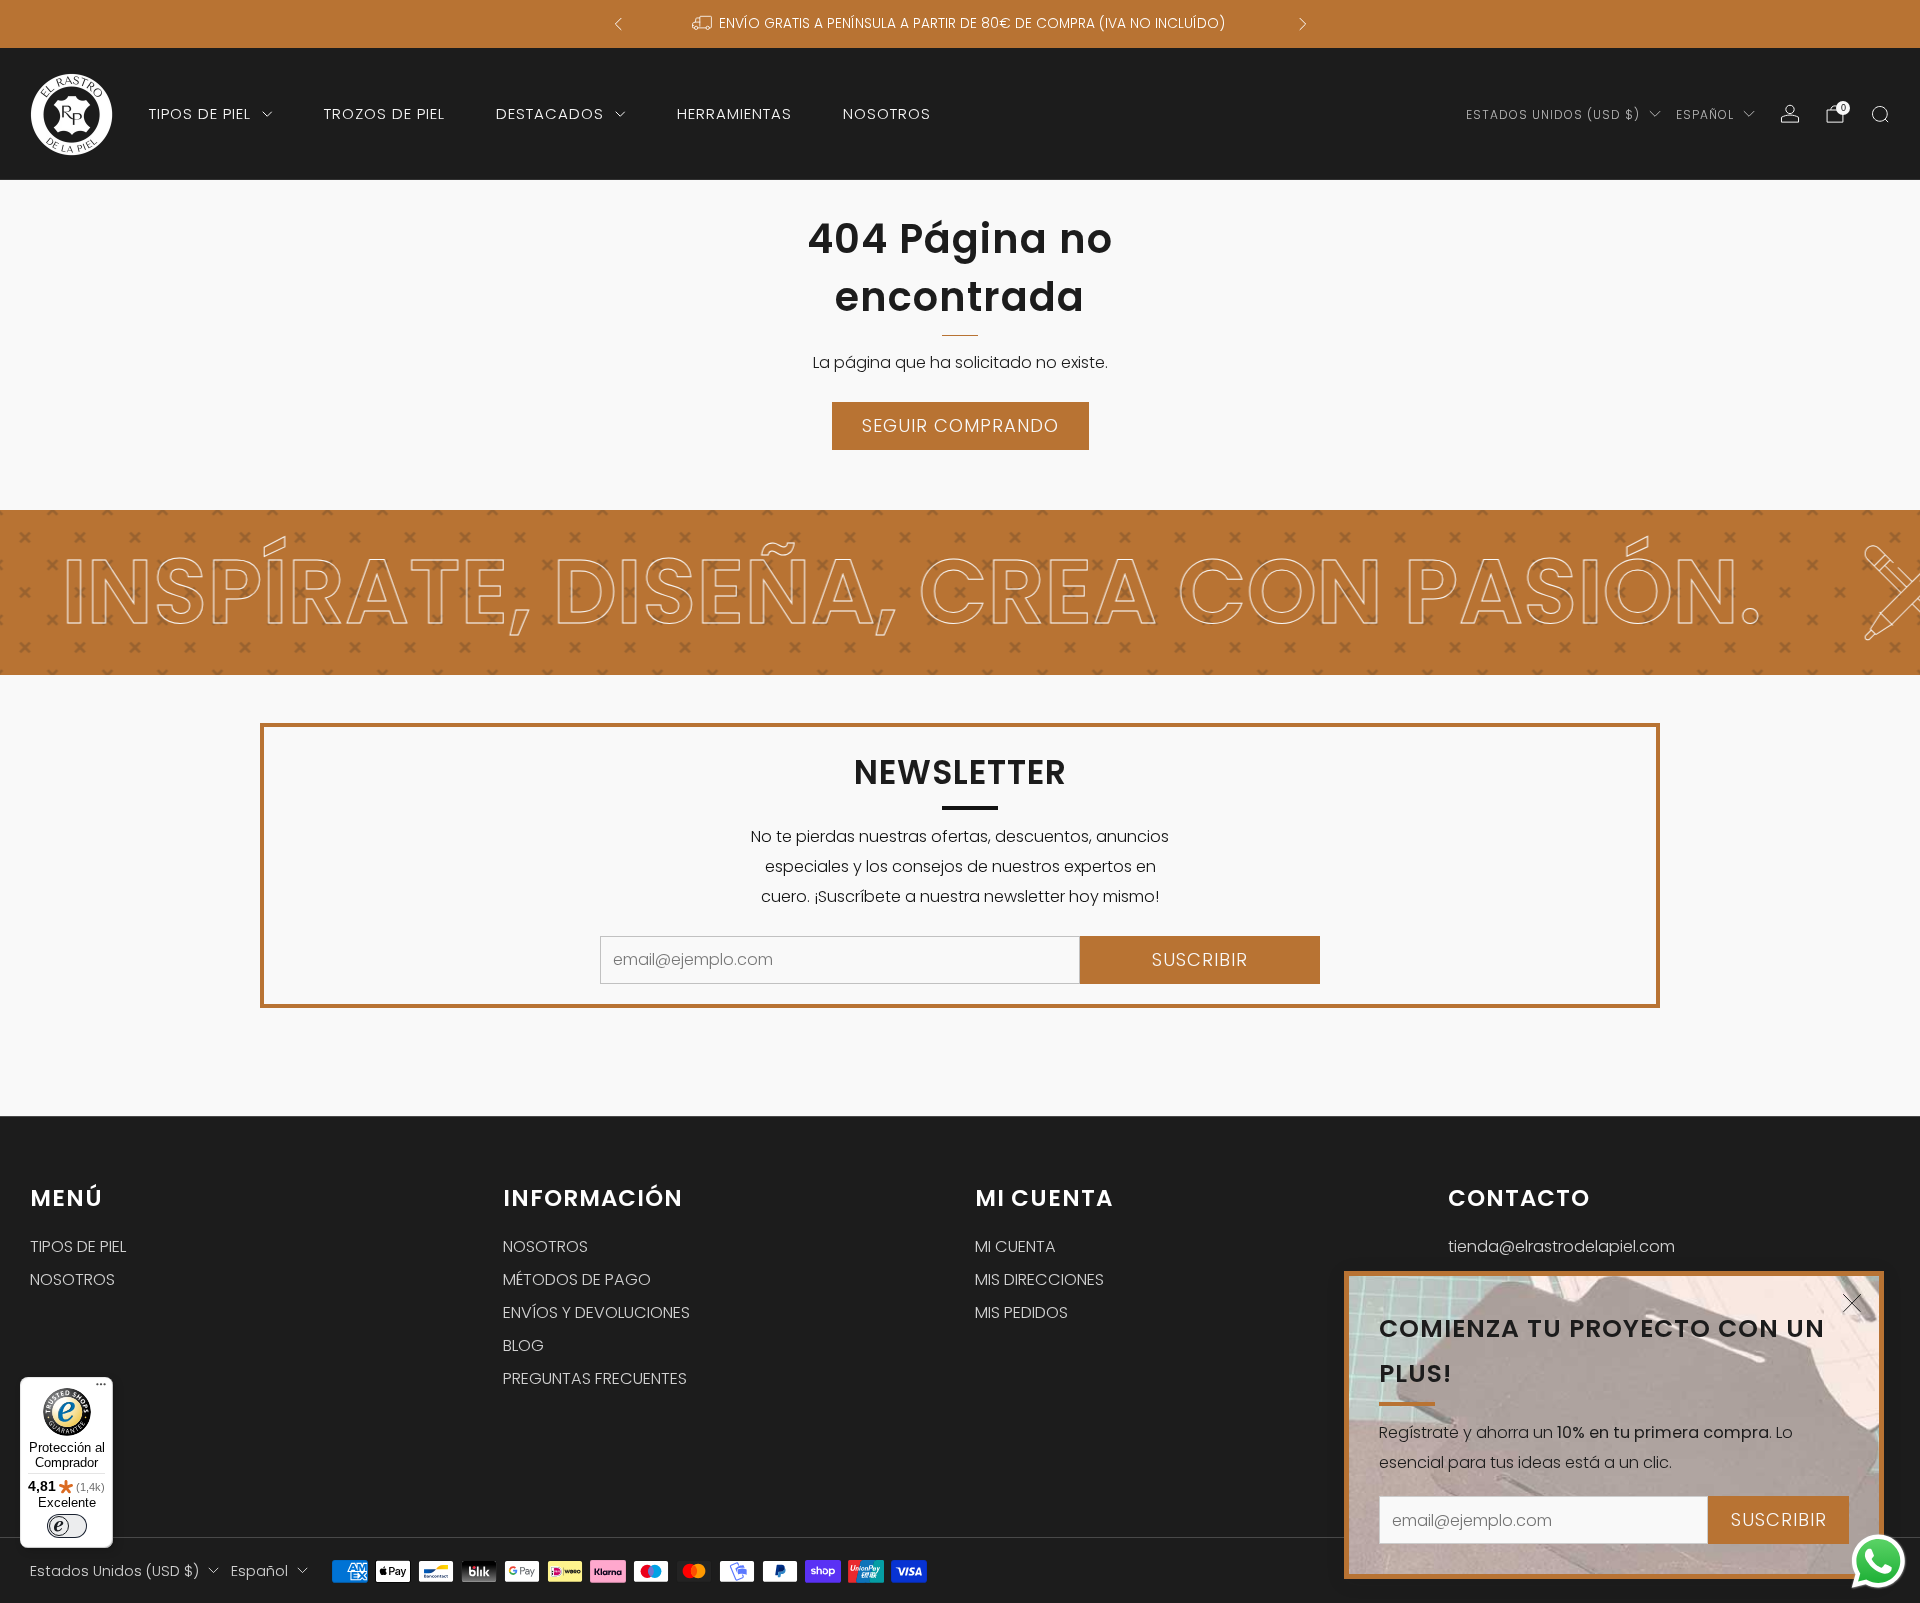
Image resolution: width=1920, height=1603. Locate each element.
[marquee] (960, 592)
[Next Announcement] (1303, 24)
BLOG (523, 1345)
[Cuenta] (1790, 114)
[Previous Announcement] (618, 24)
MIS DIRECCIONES (1039, 1279)
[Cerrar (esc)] (1852, 1303)
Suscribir (1779, 1519)
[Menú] (101, 1389)
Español (1705, 114)
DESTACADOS (550, 113)
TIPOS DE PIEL (200, 113)
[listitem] (960, 24)
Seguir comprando (960, 425)
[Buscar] (1880, 114)
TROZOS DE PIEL (384, 113)
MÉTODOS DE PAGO (577, 1279)
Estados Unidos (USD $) (1553, 114)
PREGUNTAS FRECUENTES (595, 1378)
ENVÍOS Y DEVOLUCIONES (596, 1312)
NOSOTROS (887, 113)
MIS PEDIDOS (1021, 1312)
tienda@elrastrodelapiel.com (1561, 1246)
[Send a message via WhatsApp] (1878, 1561)
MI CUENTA (1015, 1246)
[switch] (67, 1526)
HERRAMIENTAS (734, 113)
